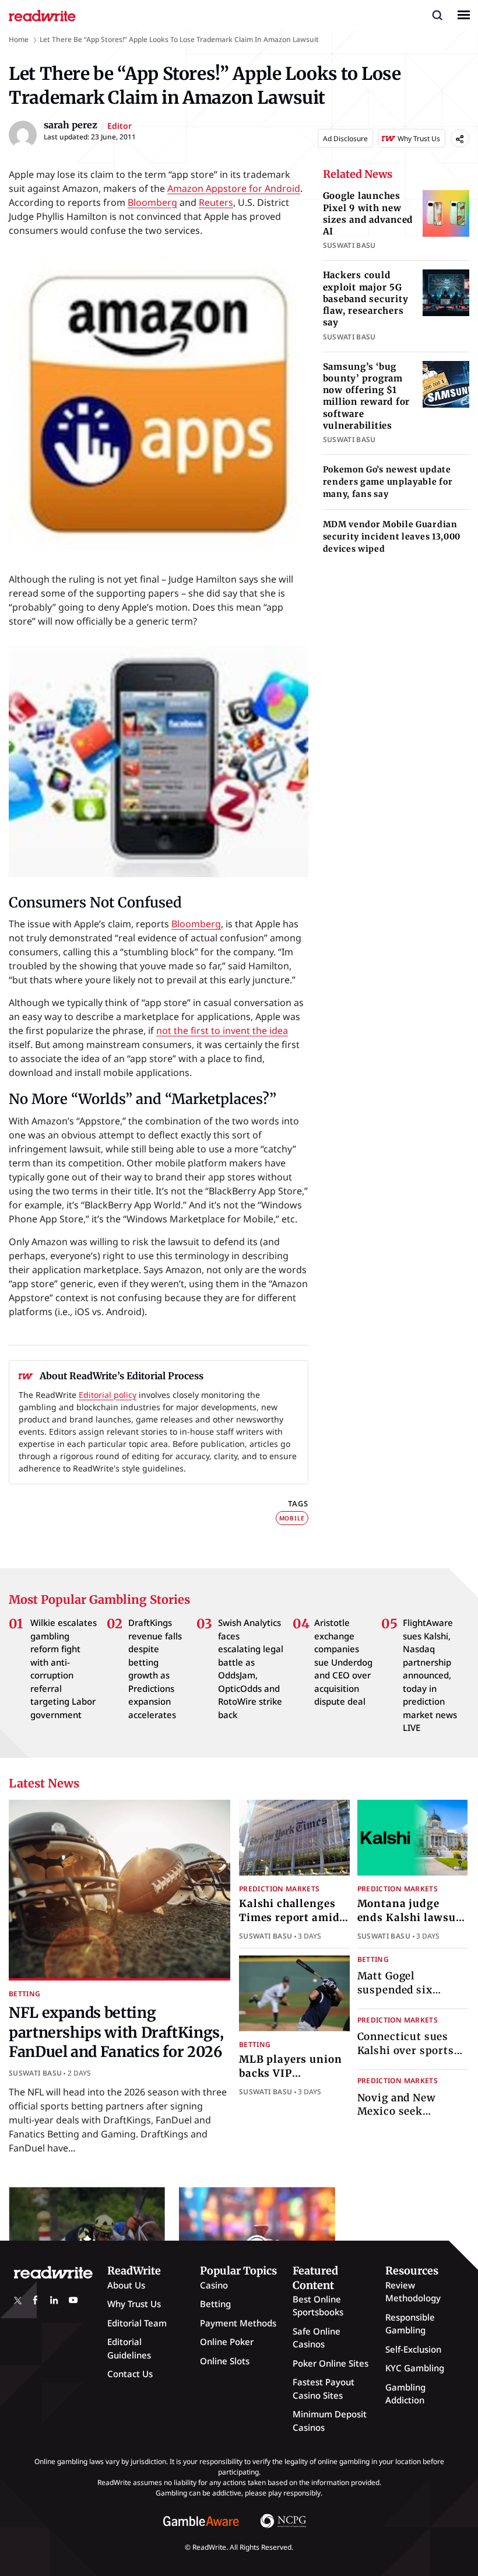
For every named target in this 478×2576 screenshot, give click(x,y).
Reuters (216, 202)
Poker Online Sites (331, 2363)
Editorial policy (108, 1395)
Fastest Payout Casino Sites (324, 2389)
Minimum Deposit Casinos (330, 2421)
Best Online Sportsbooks (318, 2306)
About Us (126, 2285)
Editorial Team (137, 2323)
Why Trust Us (134, 2304)
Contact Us (130, 2374)
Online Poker (227, 2342)
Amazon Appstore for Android (234, 188)
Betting (25, 1994)
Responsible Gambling (410, 2324)
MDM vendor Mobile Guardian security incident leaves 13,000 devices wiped (392, 537)
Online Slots (225, 2361)
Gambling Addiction (405, 2394)
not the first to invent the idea (222, 1031)
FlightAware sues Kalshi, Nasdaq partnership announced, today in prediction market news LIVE (430, 1675)
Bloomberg (152, 202)
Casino (214, 2285)
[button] (437, 15)
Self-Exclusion (413, 2349)
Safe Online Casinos (317, 2338)
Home (19, 39)
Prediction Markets (279, 1889)
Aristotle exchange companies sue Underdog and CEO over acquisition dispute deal (343, 1662)
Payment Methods (238, 2323)
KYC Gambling (415, 2368)
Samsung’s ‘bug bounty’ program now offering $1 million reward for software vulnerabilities (367, 396)
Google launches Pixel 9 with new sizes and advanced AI (368, 213)
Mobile (292, 1518)
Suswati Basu (35, 2073)
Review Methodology (413, 2292)
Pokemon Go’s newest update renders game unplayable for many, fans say (388, 482)
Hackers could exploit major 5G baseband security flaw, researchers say (366, 299)
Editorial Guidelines (129, 2348)
